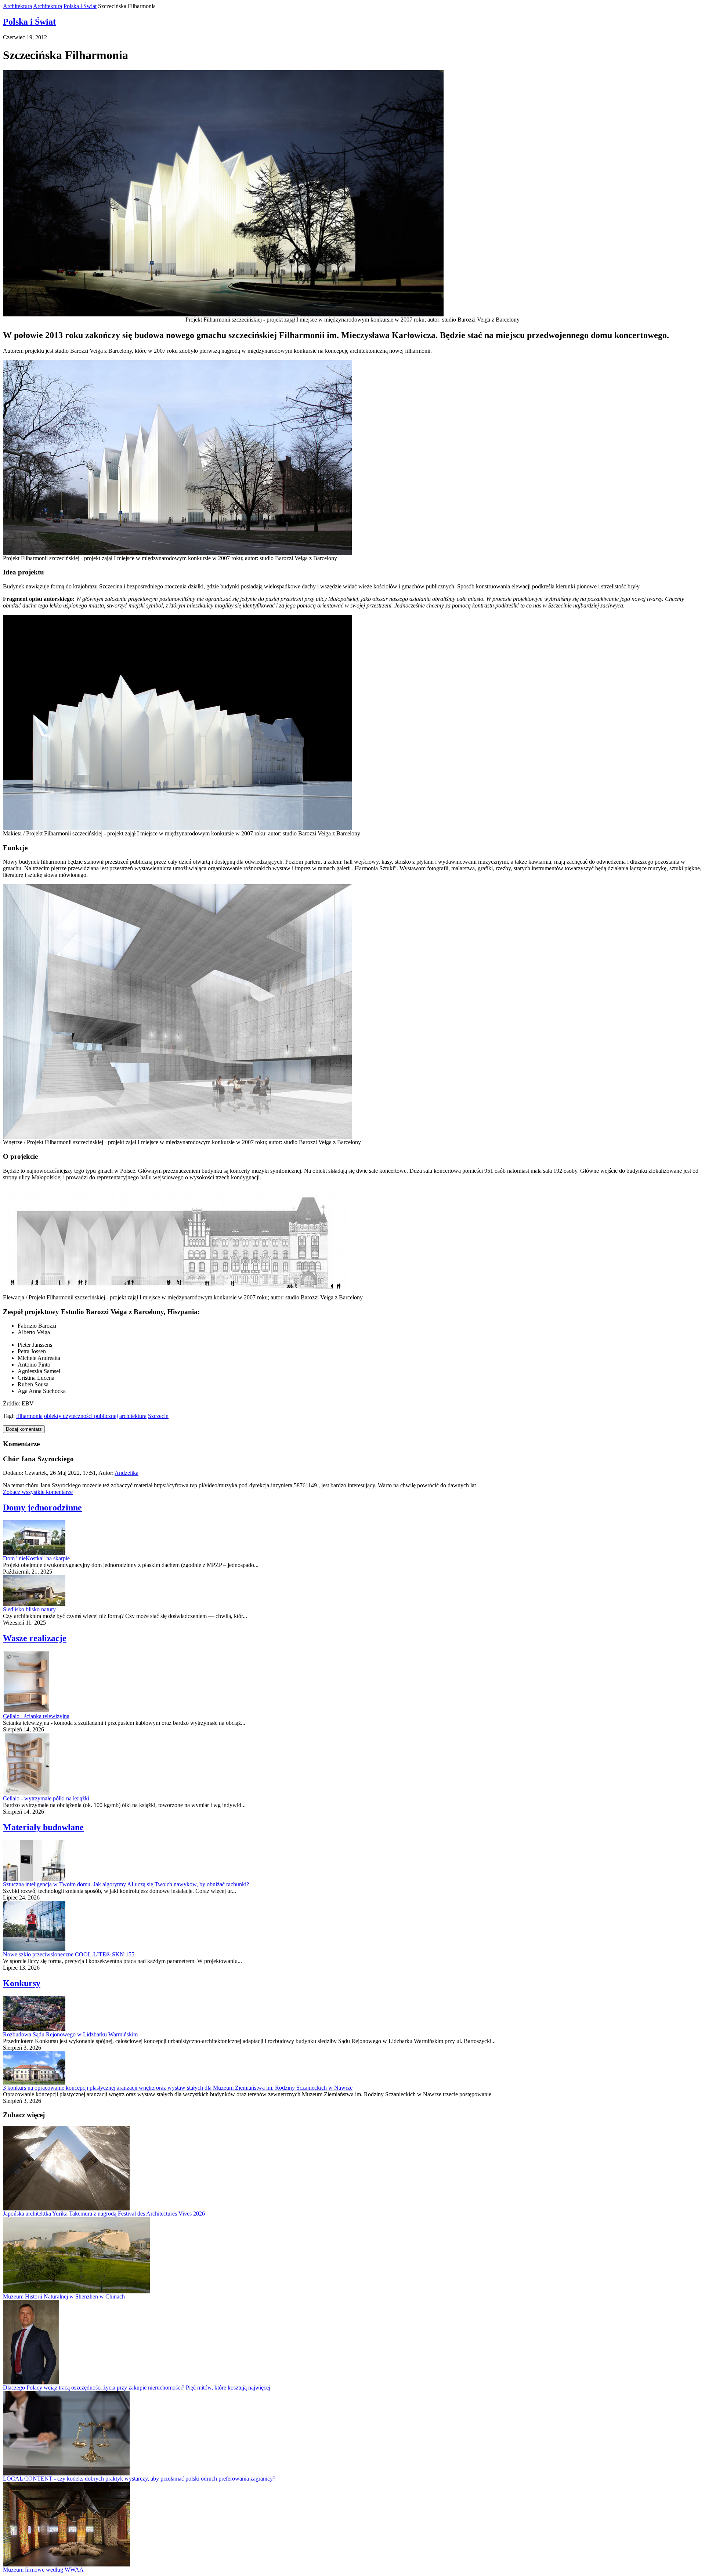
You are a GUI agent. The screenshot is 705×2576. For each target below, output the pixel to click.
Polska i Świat (80, 6)
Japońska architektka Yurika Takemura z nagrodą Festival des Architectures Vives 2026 (104, 2214)
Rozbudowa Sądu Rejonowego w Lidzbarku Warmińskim (70, 2034)
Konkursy (22, 1983)
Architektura (17, 6)
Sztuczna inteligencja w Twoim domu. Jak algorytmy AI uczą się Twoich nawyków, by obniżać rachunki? (126, 1884)
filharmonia (29, 1416)
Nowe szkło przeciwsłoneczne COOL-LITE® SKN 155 (69, 1954)
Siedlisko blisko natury (29, 1609)
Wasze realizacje (35, 1638)
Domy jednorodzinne (42, 1507)
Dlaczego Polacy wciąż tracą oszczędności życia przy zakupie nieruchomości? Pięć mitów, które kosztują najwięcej (137, 2388)
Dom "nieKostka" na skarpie (36, 1558)
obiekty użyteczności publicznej (81, 1416)
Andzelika (126, 1473)
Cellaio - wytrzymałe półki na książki (46, 1798)
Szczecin (158, 1416)
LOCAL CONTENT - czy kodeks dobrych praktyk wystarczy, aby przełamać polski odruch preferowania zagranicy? (139, 2479)
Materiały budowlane (43, 1827)
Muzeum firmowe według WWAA (43, 2570)
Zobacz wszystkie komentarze (38, 1492)
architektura (133, 1416)
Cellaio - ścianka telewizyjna (36, 1716)
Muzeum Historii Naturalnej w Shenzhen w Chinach (64, 2296)
